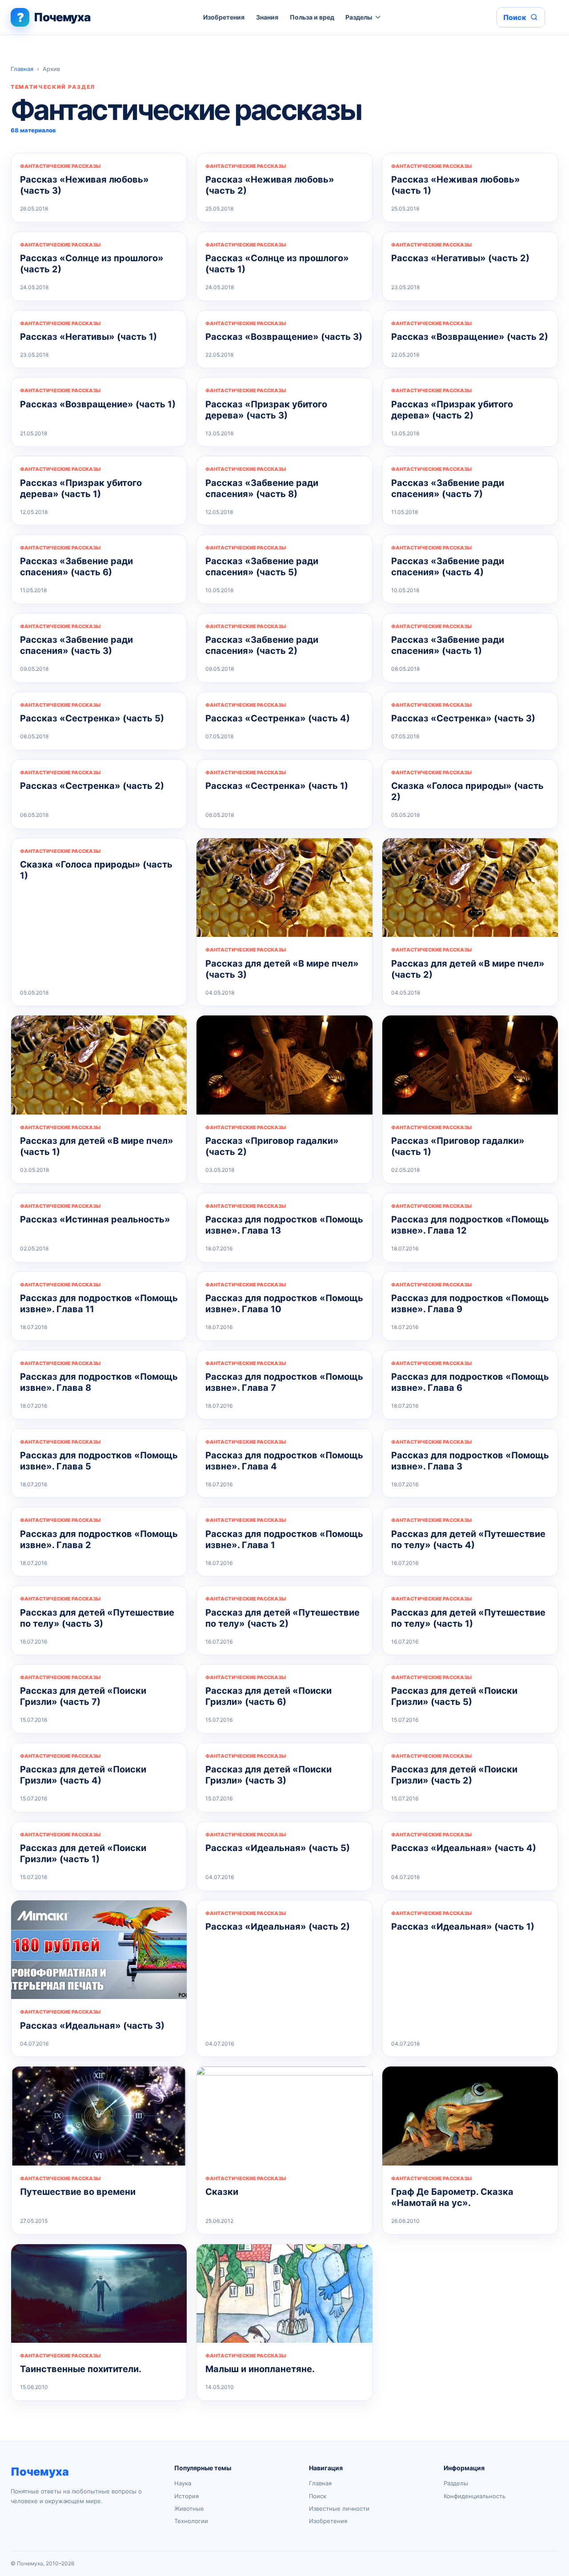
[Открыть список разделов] (378, 17)
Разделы (359, 17)
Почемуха (40, 2472)
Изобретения (224, 17)
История (186, 2496)
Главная (22, 69)
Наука (183, 2483)
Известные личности (339, 2508)
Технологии (191, 2521)
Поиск (318, 2496)
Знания (267, 17)
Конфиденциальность (475, 2496)
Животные (189, 2508)
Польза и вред (312, 17)
